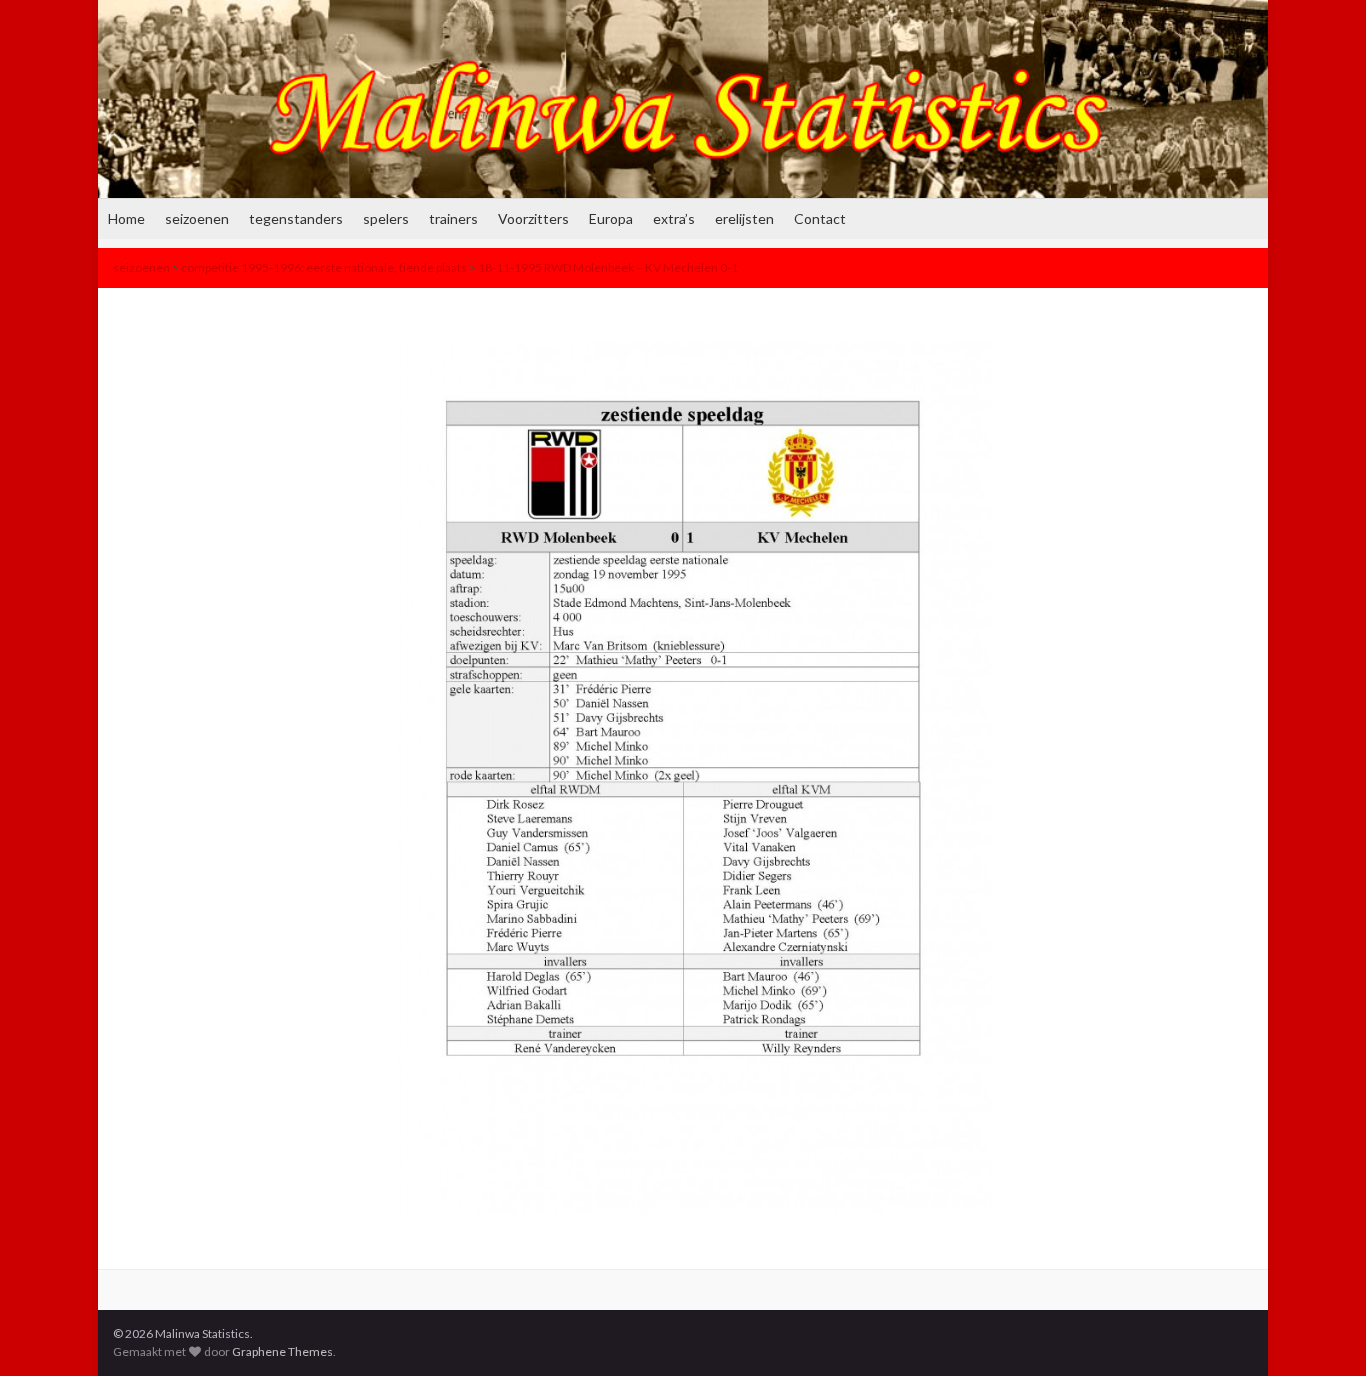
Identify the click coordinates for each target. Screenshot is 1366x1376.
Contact (820, 218)
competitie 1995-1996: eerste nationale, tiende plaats (324, 267)
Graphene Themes (282, 1351)
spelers (386, 218)
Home (126, 218)
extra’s (674, 218)
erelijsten (744, 218)
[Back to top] (1321, 1331)
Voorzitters (533, 218)
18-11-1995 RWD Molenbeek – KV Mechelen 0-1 (608, 267)
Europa (611, 218)
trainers (453, 218)
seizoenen (197, 218)
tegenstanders (296, 218)
